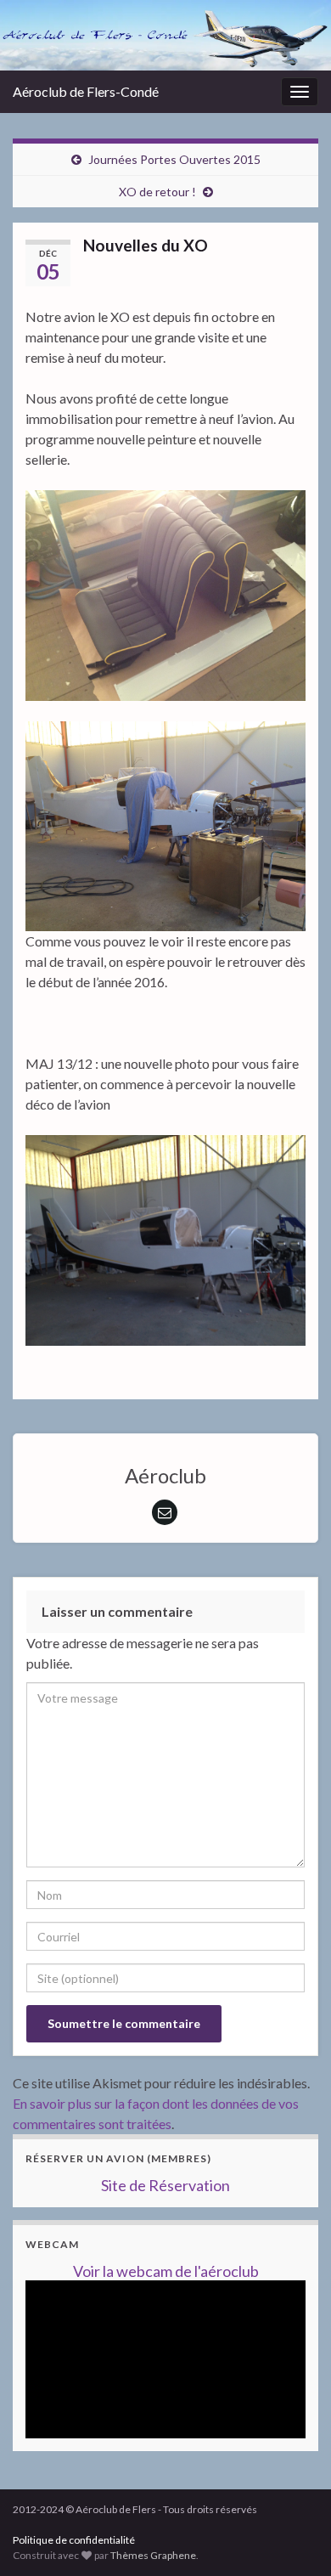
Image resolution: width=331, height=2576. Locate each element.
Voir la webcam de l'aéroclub (166, 2271)
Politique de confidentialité (74, 2540)
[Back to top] (293, 2475)
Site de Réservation (165, 2185)
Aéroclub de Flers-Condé (86, 91)
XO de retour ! (157, 192)
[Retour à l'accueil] (165, 35)
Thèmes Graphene (153, 2555)
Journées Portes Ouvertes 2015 (174, 159)
